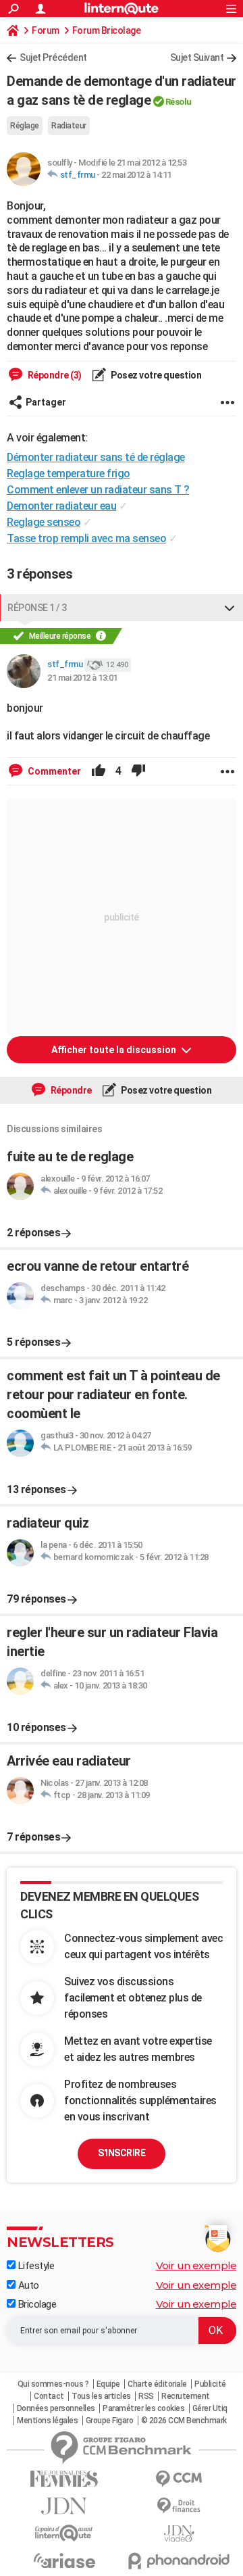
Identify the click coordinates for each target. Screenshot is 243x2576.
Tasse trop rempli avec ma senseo (86, 538)
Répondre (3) (54, 375)
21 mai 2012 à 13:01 (82, 678)
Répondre (70, 1090)
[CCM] (179, 2479)
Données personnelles (56, 2408)
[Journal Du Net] (64, 2506)
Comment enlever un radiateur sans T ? (98, 490)
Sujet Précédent (53, 57)
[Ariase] (64, 2560)
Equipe (108, 2384)
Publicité (210, 2384)
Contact (49, 2396)
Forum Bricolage (107, 30)
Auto (27, 2285)
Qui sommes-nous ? (53, 2384)
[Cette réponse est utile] (99, 771)
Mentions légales (47, 2421)
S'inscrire (122, 2153)
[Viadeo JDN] (179, 2534)
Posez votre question (156, 375)
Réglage (25, 126)
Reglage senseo (44, 522)
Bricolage (36, 2304)
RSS (146, 2396)
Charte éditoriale (157, 2384)
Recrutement (186, 2396)
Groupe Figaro (110, 2421)
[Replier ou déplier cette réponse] (230, 608)
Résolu (179, 102)
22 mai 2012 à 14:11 (136, 175)
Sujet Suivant (197, 57)
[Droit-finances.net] (179, 2506)
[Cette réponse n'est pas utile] (138, 771)
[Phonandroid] (179, 2561)
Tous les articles (101, 2396)
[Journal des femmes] (64, 2479)
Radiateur (69, 126)
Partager (46, 402)
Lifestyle (35, 2266)
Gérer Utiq (210, 2408)
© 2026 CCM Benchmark (184, 2421)
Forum (46, 30)
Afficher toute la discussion (115, 1050)
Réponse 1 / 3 (37, 608)
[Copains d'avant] (64, 2533)
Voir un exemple (196, 2265)
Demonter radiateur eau (61, 506)
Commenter (53, 771)
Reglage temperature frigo (69, 473)
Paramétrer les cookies (143, 2408)
